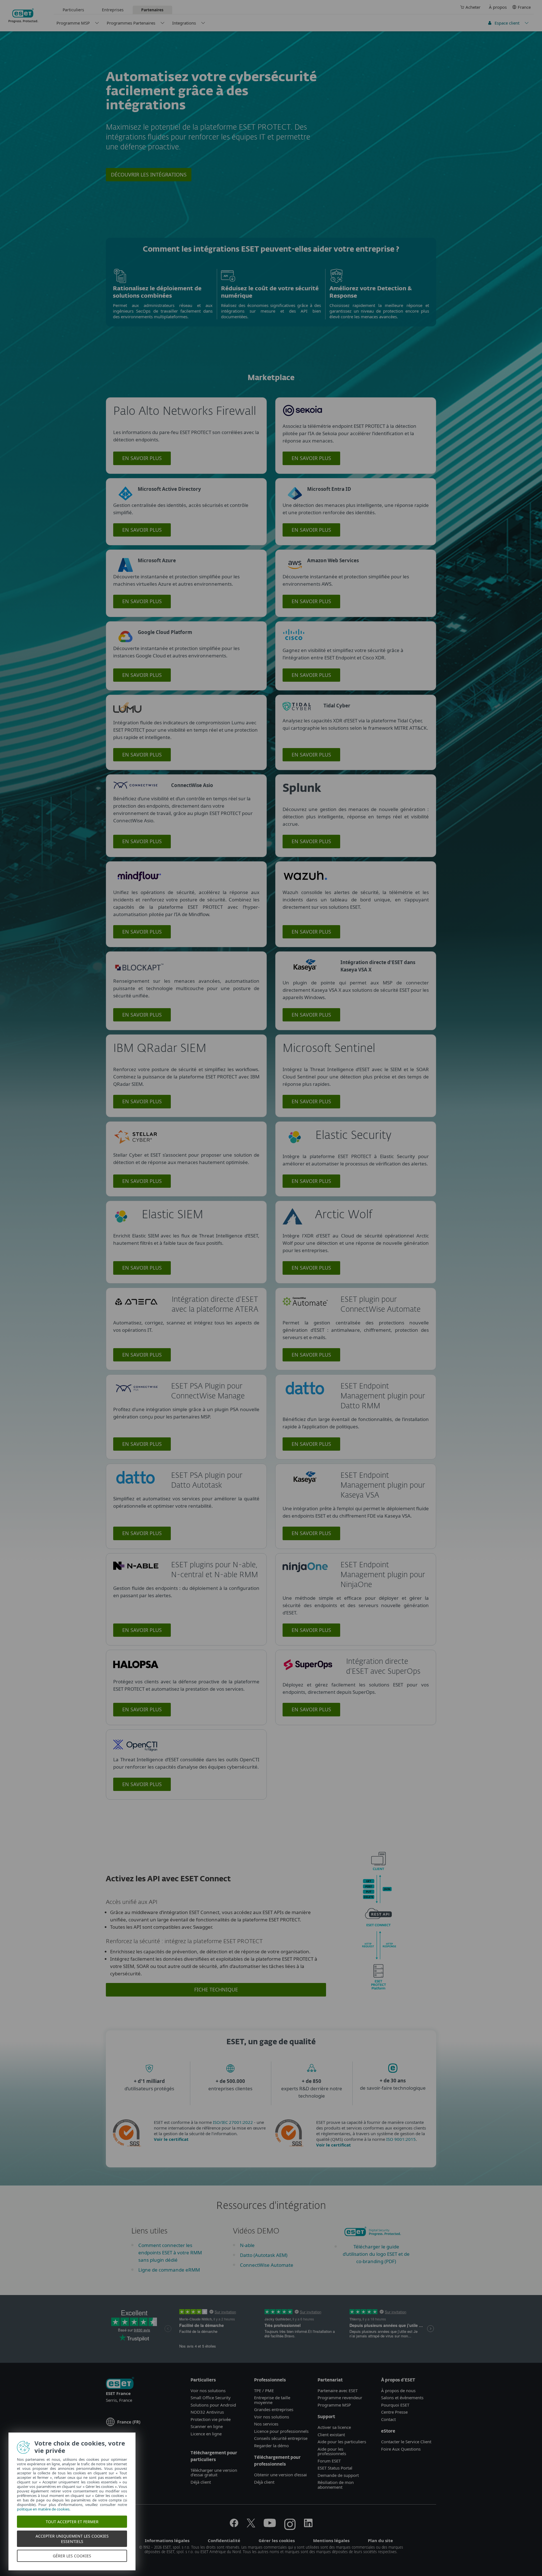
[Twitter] (251, 2525)
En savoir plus (142, 458)
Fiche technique (216, 1989)
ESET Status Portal (335, 2468)
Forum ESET (329, 2461)
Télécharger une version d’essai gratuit (214, 2473)
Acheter (473, 7)
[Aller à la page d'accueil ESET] (23, 16)
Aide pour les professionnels (332, 2451)
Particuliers (73, 10)
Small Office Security (211, 2398)
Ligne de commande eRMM (169, 2270)
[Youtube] (270, 2525)
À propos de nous (398, 2390)
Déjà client (201, 2482)
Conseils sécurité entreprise (281, 2438)
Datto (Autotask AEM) (264, 2255)
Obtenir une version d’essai (280, 2475)
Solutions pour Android (213, 2405)
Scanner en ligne (207, 2426)
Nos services (266, 2424)
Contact (388, 2419)
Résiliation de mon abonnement (336, 2485)
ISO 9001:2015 (401, 2139)
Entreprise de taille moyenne (272, 2400)
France (524, 7)
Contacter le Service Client (406, 2442)
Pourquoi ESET (395, 2405)
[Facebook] (234, 2525)
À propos (498, 7)
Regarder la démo (271, 2446)
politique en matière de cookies (43, 2509)
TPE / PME (264, 2390)
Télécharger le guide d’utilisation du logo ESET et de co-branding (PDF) (376, 2254)
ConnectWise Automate (267, 2265)
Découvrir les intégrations (149, 175)
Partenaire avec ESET (338, 2390)
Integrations (184, 23)
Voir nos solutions (208, 2390)
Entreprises (113, 10)
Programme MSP (73, 23)
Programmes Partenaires (131, 23)
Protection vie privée (211, 2419)
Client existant (331, 2435)
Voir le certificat (171, 2139)
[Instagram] (290, 2525)
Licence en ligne (206, 2434)
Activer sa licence (334, 2427)
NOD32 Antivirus (207, 2412)
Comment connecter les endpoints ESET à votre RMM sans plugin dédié (170, 2253)
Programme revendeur (340, 2398)
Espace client (507, 23)
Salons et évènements (402, 2398)
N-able (247, 2245)
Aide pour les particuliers (342, 2442)
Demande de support (338, 2475)
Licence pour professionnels (281, 2431)
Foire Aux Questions (401, 2449)
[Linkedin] (308, 2525)
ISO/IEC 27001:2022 (233, 2122)
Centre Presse (394, 2412)
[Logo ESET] (120, 2384)
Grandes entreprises (274, 2409)
